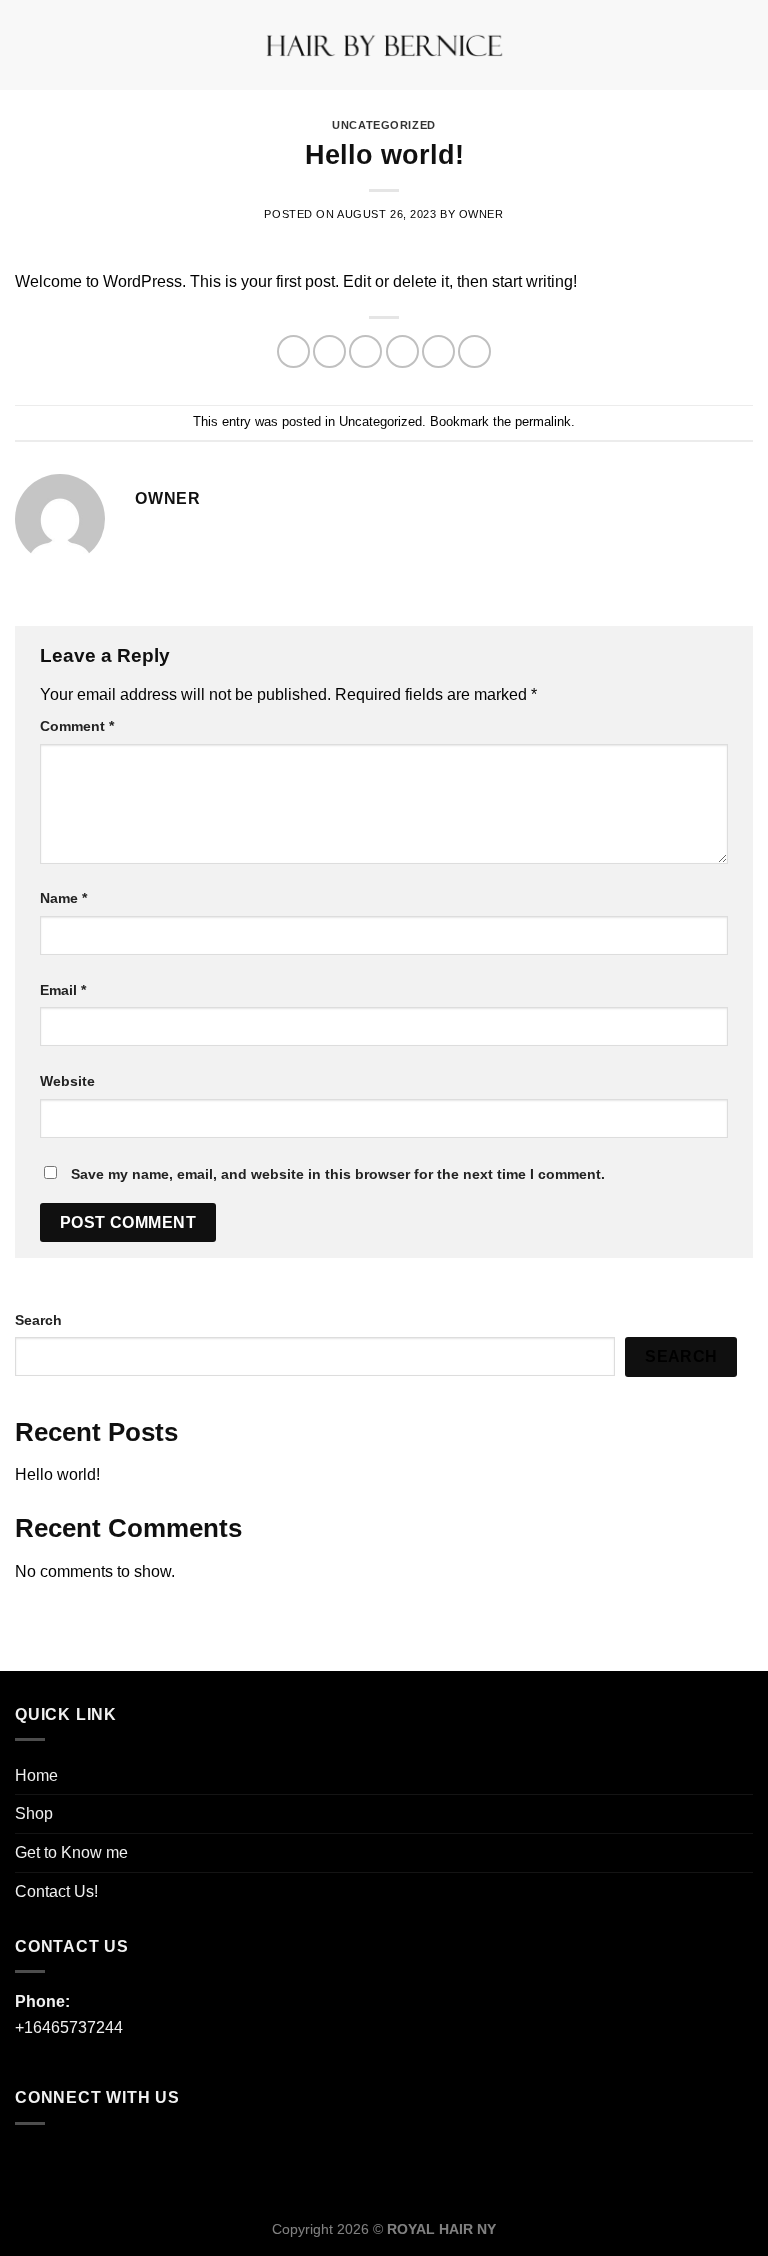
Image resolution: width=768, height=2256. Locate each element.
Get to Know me (71, 1852)
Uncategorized (383, 125)
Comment (77, 726)
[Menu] (27, 44)
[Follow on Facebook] (35, 2162)
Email (63, 990)
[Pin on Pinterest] (438, 351)
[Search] (745, 45)
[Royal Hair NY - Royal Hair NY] (384, 45)
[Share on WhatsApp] (293, 351)
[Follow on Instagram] (75, 2162)
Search (38, 1320)
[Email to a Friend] (402, 351)
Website (67, 1081)
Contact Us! (56, 1891)
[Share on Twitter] (365, 351)
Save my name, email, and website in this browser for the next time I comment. (338, 1174)
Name (63, 898)
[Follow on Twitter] (115, 2162)
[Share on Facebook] (329, 351)
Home (36, 1775)
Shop (34, 1813)
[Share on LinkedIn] (474, 351)
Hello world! (57, 1474)
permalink (543, 421)
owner (481, 214)
